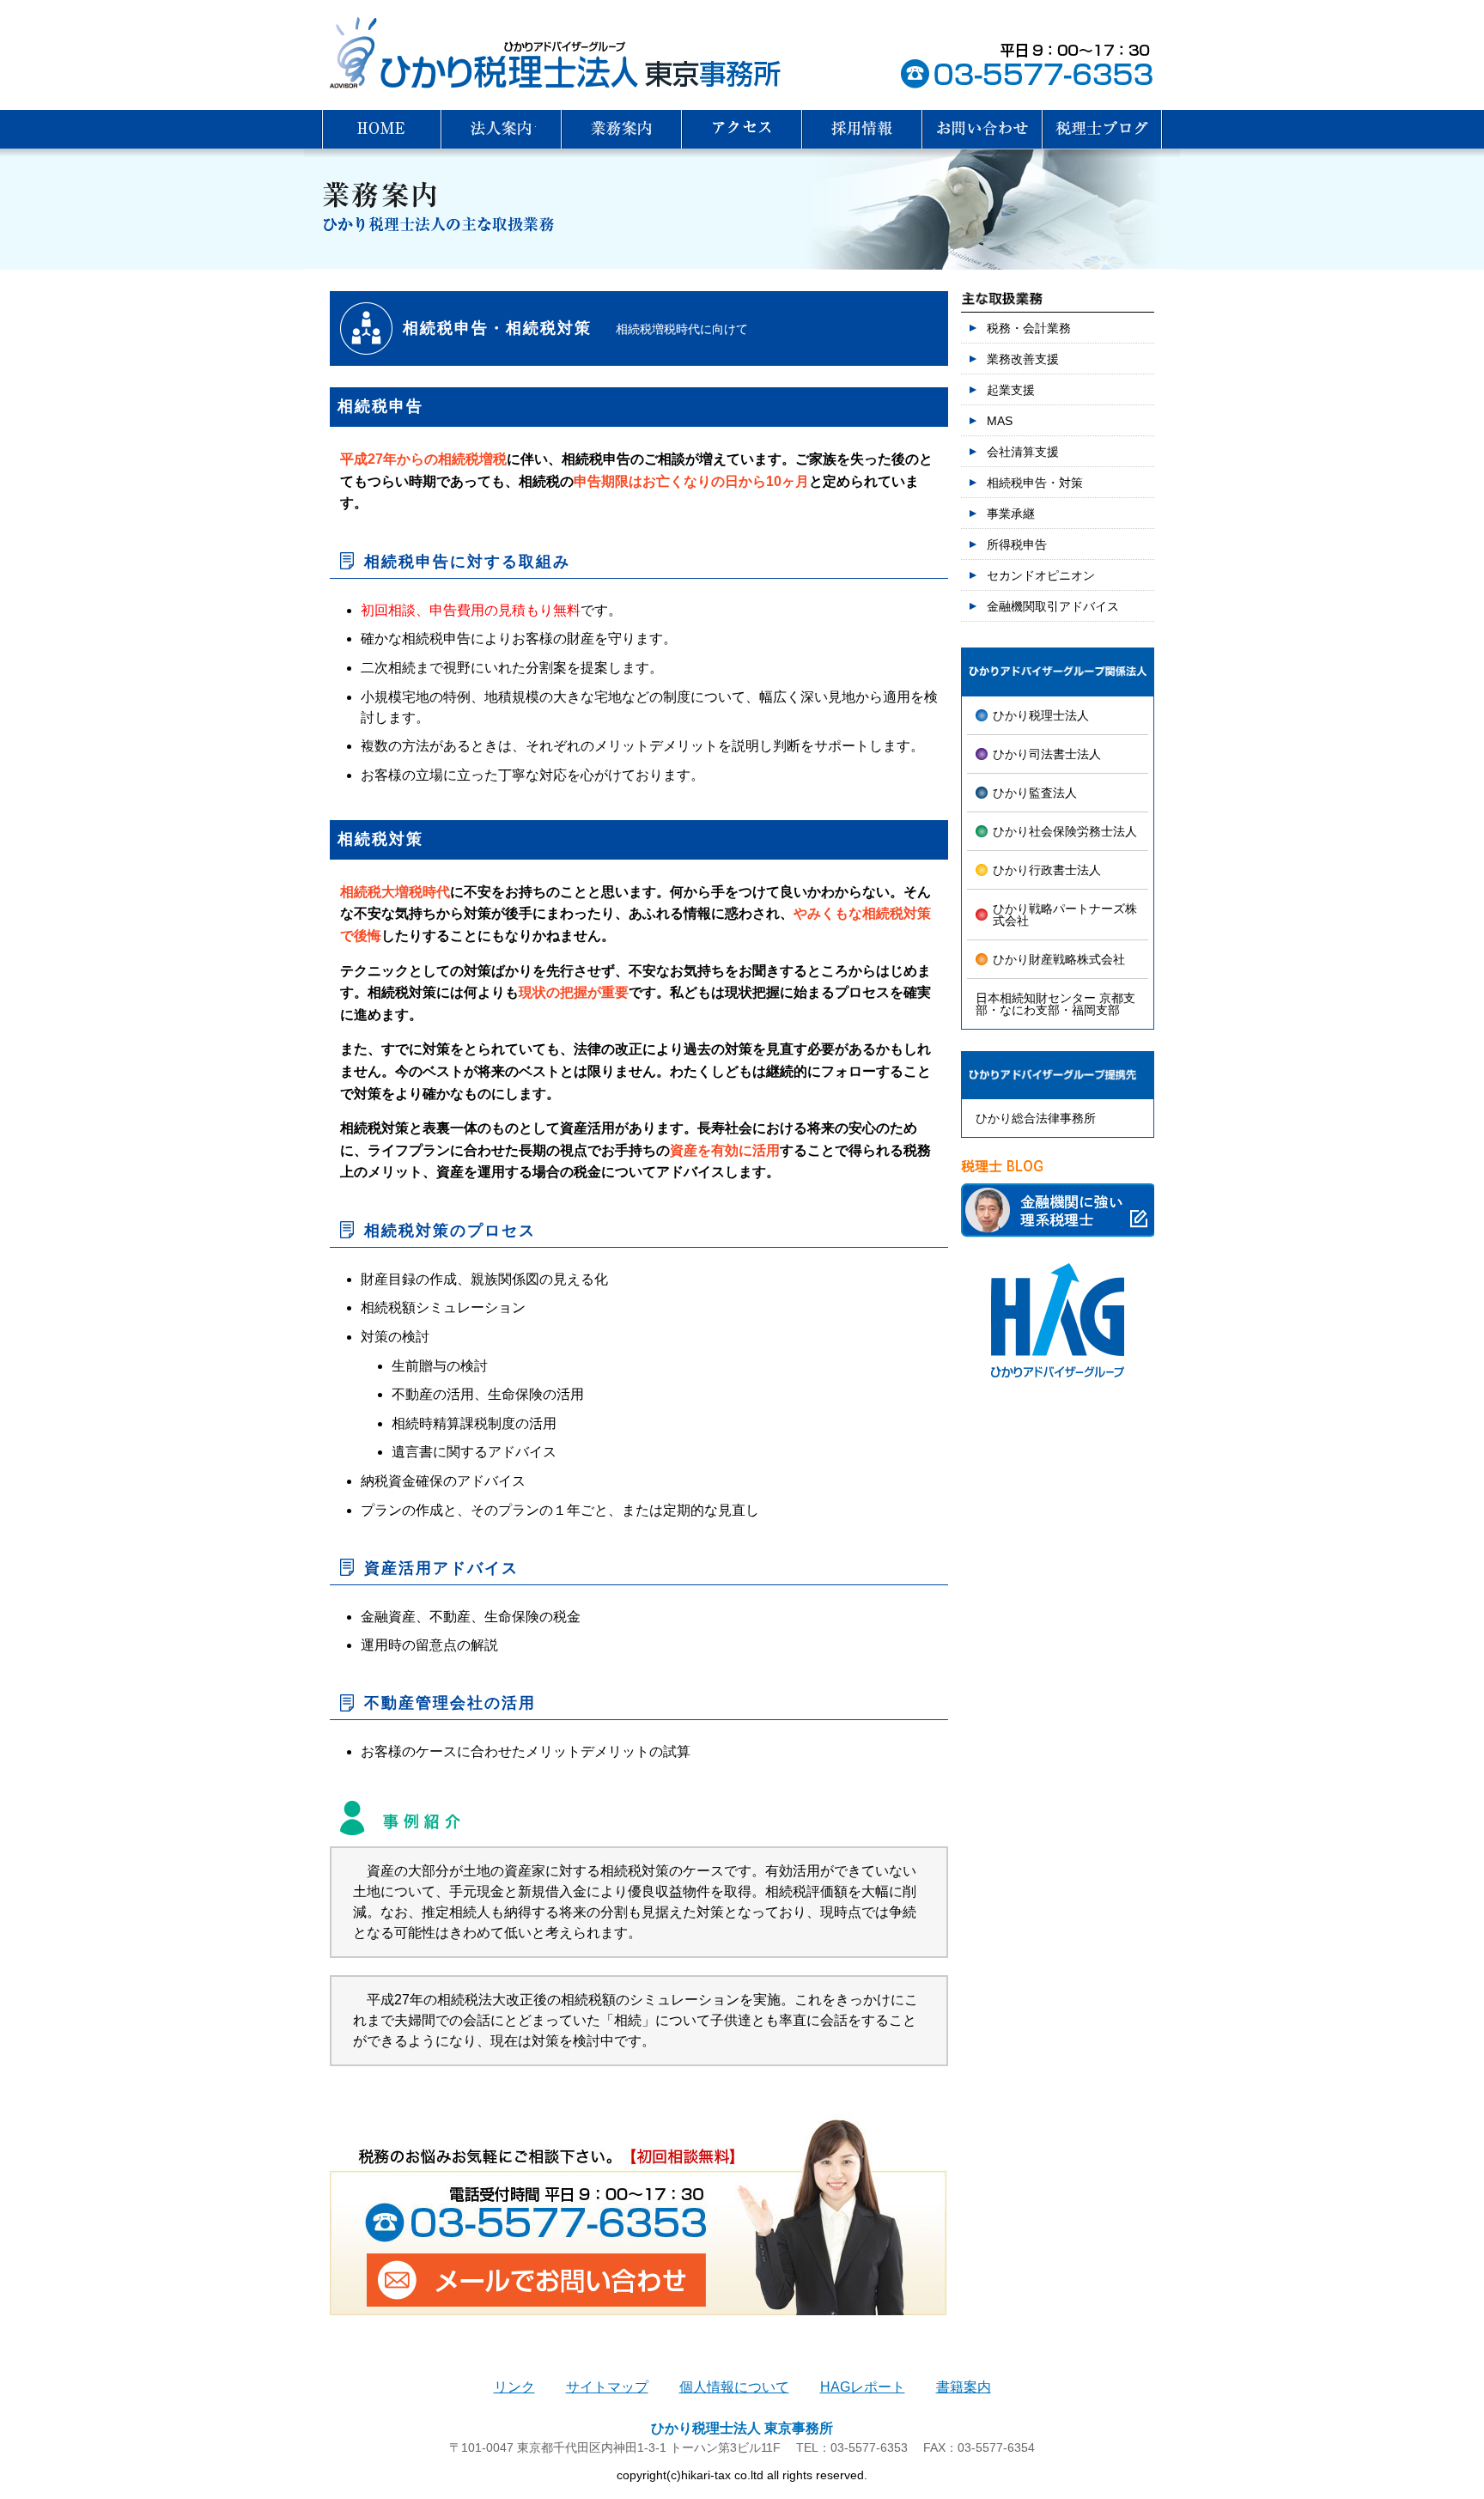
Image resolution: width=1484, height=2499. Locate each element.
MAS (1000, 421)
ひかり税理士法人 (1041, 715)
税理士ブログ (1103, 129)
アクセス (742, 129)
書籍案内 (964, 2387)
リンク (514, 2387)
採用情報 (862, 129)
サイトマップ (607, 2387)
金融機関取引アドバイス (1053, 606)
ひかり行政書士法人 (1047, 870)
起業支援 (1011, 390)
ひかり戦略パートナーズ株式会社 (1065, 915)
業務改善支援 (1023, 359)
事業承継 (1011, 514)
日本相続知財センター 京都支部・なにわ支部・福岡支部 (1055, 1004)
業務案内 (622, 129)
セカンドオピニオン (1041, 575)
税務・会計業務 (1029, 328)
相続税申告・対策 (1035, 483)
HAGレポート (863, 2387)
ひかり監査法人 (1035, 793)
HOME (381, 129)
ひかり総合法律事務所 (1036, 1118)
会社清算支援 (1023, 452)
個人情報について (734, 2387)
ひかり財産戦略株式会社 (1059, 959)
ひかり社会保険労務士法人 (1065, 831)
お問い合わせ (982, 129)
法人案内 (502, 129)
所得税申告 (1017, 544)
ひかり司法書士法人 (1047, 754)
